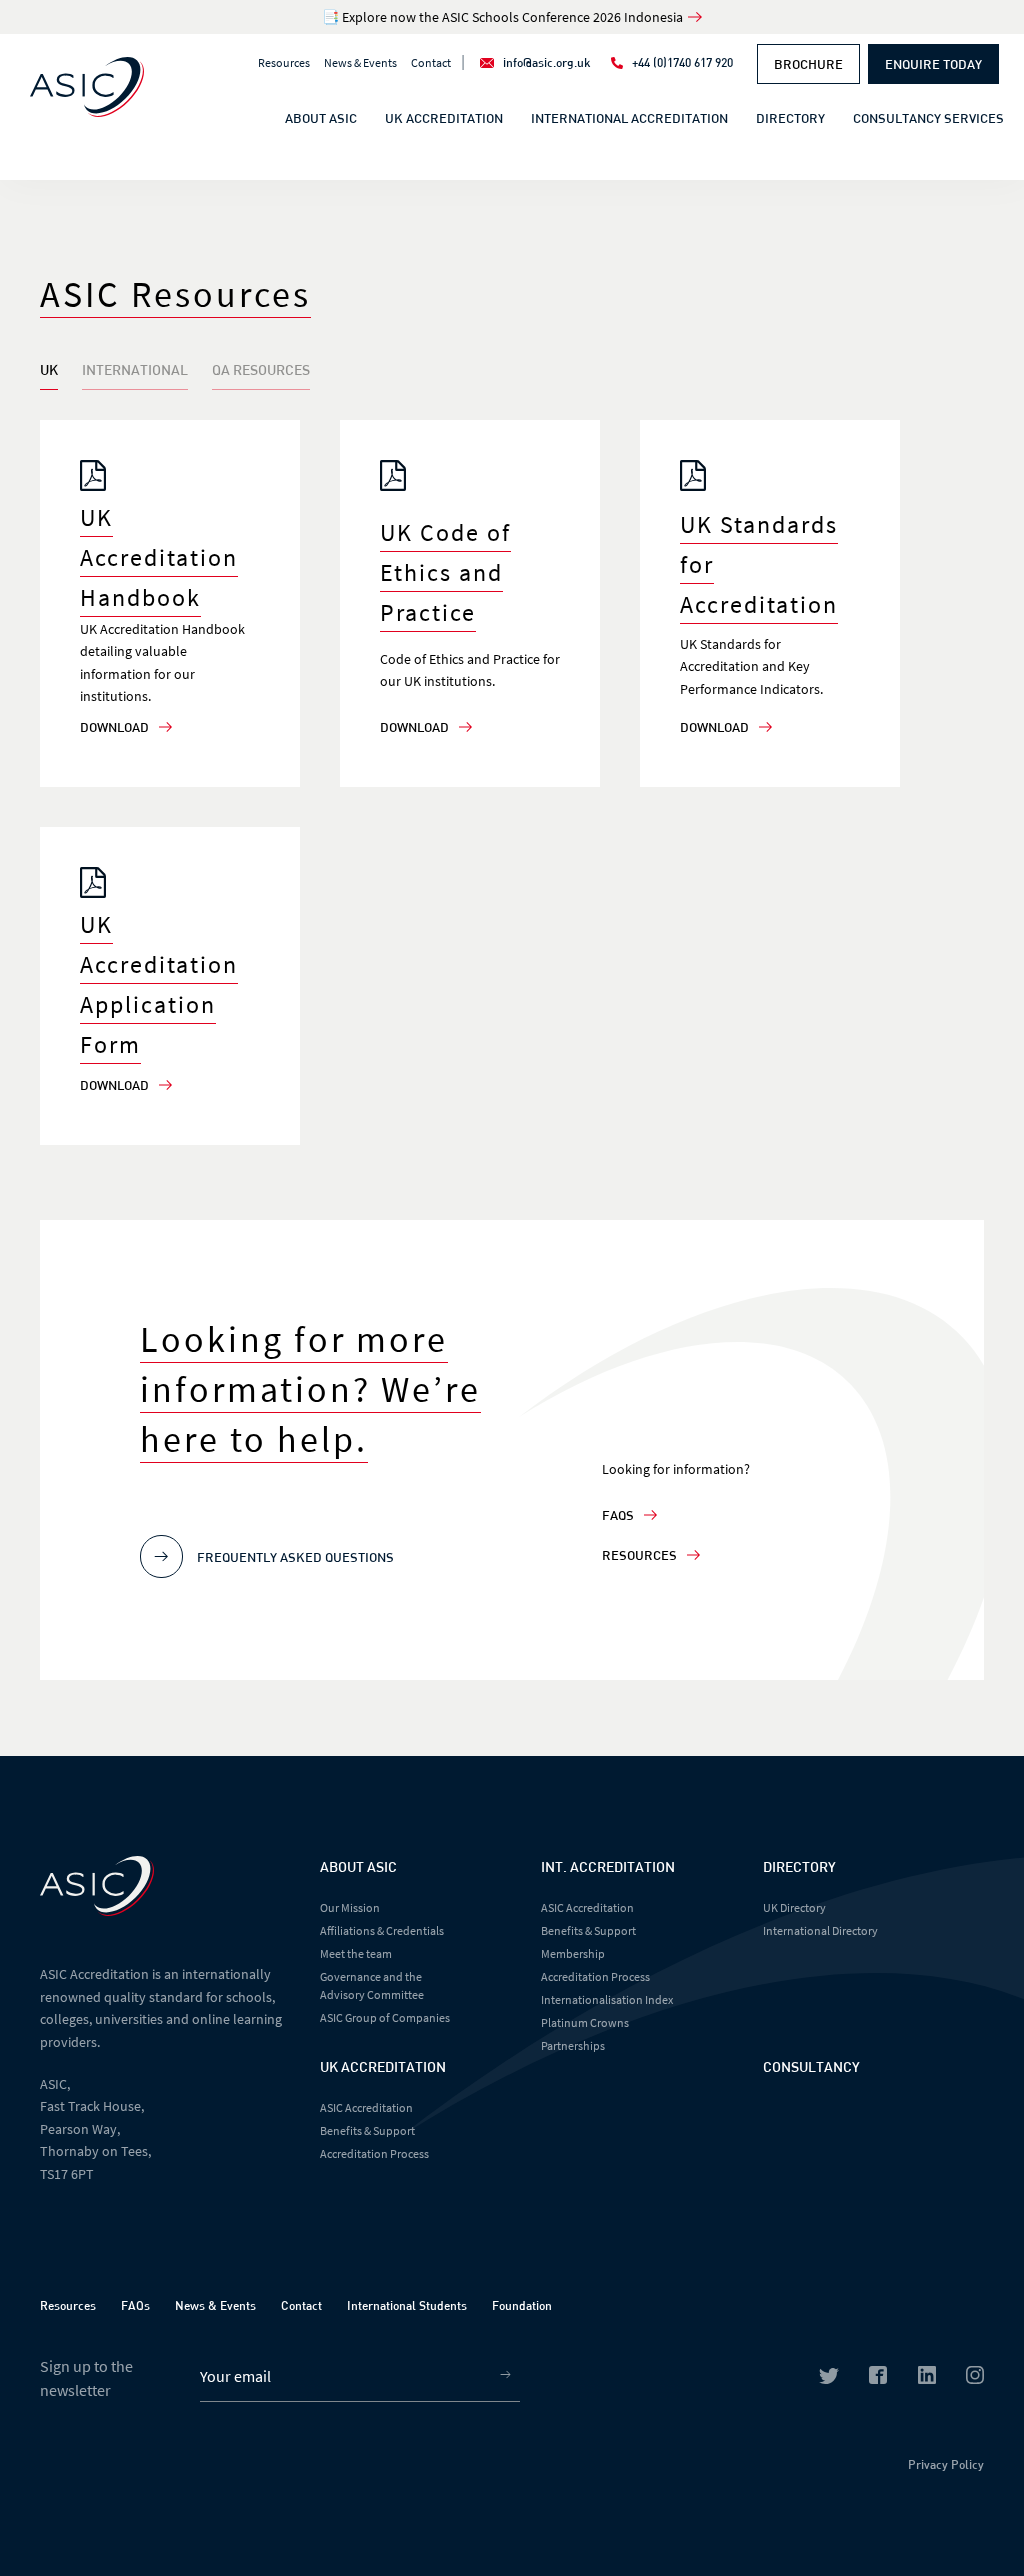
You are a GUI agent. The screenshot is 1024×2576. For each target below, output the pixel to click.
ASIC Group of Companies (385, 2017)
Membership (573, 1953)
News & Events (360, 62)
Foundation (522, 2305)
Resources (284, 62)
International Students (407, 2305)
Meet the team (356, 1953)
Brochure (808, 64)
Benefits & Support (367, 2130)
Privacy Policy (946, 2464)
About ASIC (321, 118)
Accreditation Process (374, 2153)
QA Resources (261, 369)
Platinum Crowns (585, 2022)
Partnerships (573, 2045)
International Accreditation (629, 118)
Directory (790, 118)
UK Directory (794, 1907)
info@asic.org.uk (547, 62)
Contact (431, 62)
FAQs (618, 1515)
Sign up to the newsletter (86, 2378)
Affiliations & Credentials (382, 1930)
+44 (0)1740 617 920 (682, 62)
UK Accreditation (444, 118)
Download (114, 727)
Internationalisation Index (607, 1999)
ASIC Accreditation (366, 2107)
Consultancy (811, 2066)
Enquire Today (933, 64)
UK (49, 369)
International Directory (820, 1930)
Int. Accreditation (608, 1866)
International (135, 369)
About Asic (358, 1866)
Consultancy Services (928, 118)
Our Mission (350, 1907)
